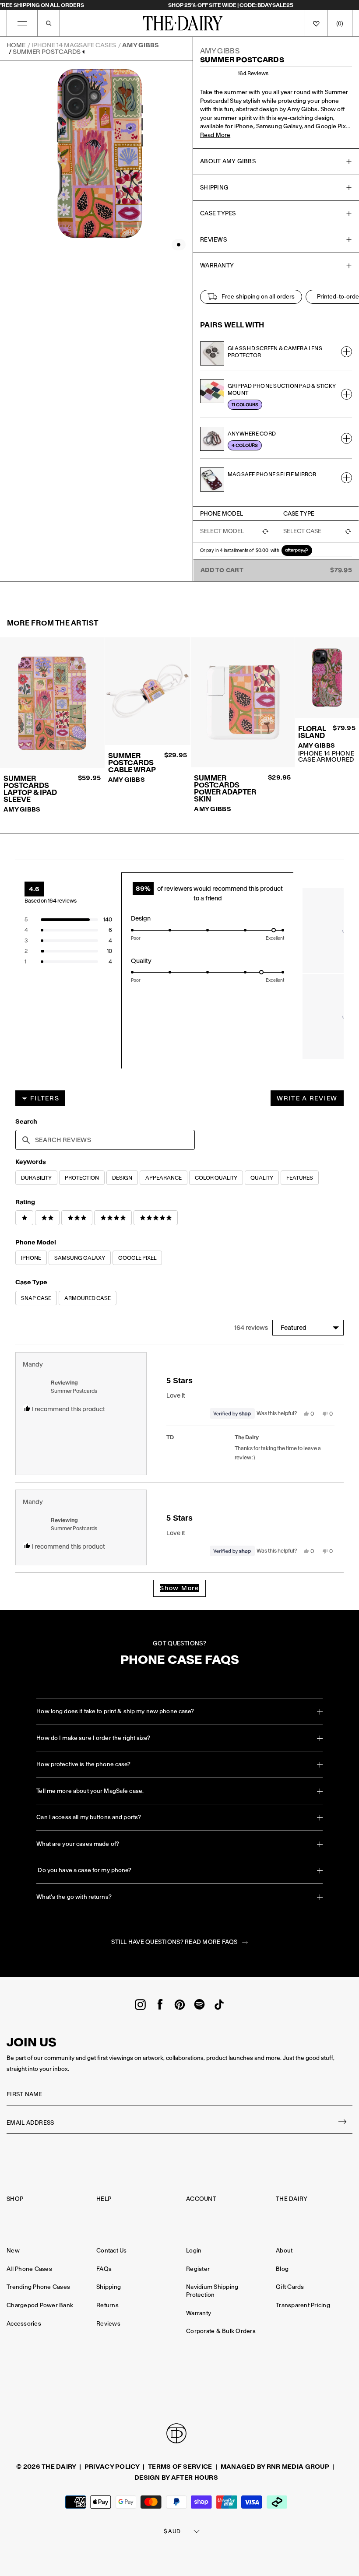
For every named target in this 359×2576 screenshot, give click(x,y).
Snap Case (36, 1298)
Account (201, 2199)
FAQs (104, 2269)
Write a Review (310, 1100)
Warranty (199, 2313)
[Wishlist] (316, 23)
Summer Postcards (47, 52)
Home (16, 45)
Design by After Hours (176, 2478)
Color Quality (216, 1178)
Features (300, 1178)
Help (104, 2199)
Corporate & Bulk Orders (221, 2331)
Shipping (109, 2287)
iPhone (31, 1258)
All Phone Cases (29, 2269)
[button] (68, 920)
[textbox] (105, 1140)
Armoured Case (88, 1298)
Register (198, 2269)
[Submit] (343, 2123)
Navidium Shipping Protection (212, 2291)
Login (194, 2251)
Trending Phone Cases (38, 2287)
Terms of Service (180, 2467)
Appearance (164, 1178)
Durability (36, 1178)
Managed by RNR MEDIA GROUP (275, 2467)
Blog (282, 2269)
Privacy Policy (112, 2467)
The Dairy (292, 2199)
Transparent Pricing (303, 2305)
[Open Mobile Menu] (22, 23)
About (284, 2251)
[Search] (49, 23)
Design (122, 1178)
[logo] (183, 23)
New (13, 2251)
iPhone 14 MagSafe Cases (74, 45)
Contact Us (112, 2251)
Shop (15, 2199)
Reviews (108, 2324)
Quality (262, 1178)
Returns (107, 2305)
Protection (82, 1178)
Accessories (24, 2324)
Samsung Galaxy (80, 1258)
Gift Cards (290, 2287)
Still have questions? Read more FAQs (174, 1942)
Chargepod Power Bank (40, 2305)
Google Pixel (137, 1258)
